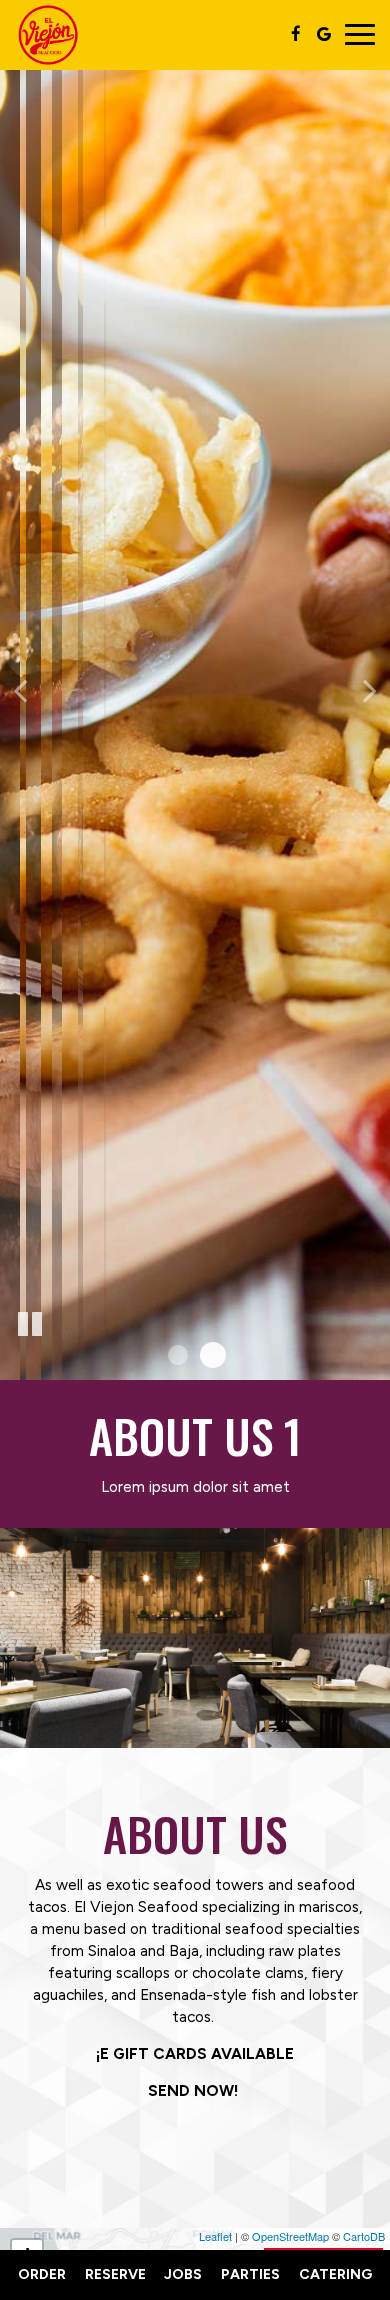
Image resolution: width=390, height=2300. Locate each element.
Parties (250, 2274)
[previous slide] (20, 690)
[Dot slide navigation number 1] (178, 1355)
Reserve (115, 2274)
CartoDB (364, 2236)
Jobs (183, 2274)
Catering (335, 2274)
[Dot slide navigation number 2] (213, 1355)
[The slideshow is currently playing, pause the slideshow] (30, 1325)
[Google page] (324, 34)
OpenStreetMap (290, 2236)
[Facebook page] (296, 34)
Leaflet (215, 2236)
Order (42, 2274)
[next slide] (370, 690)
